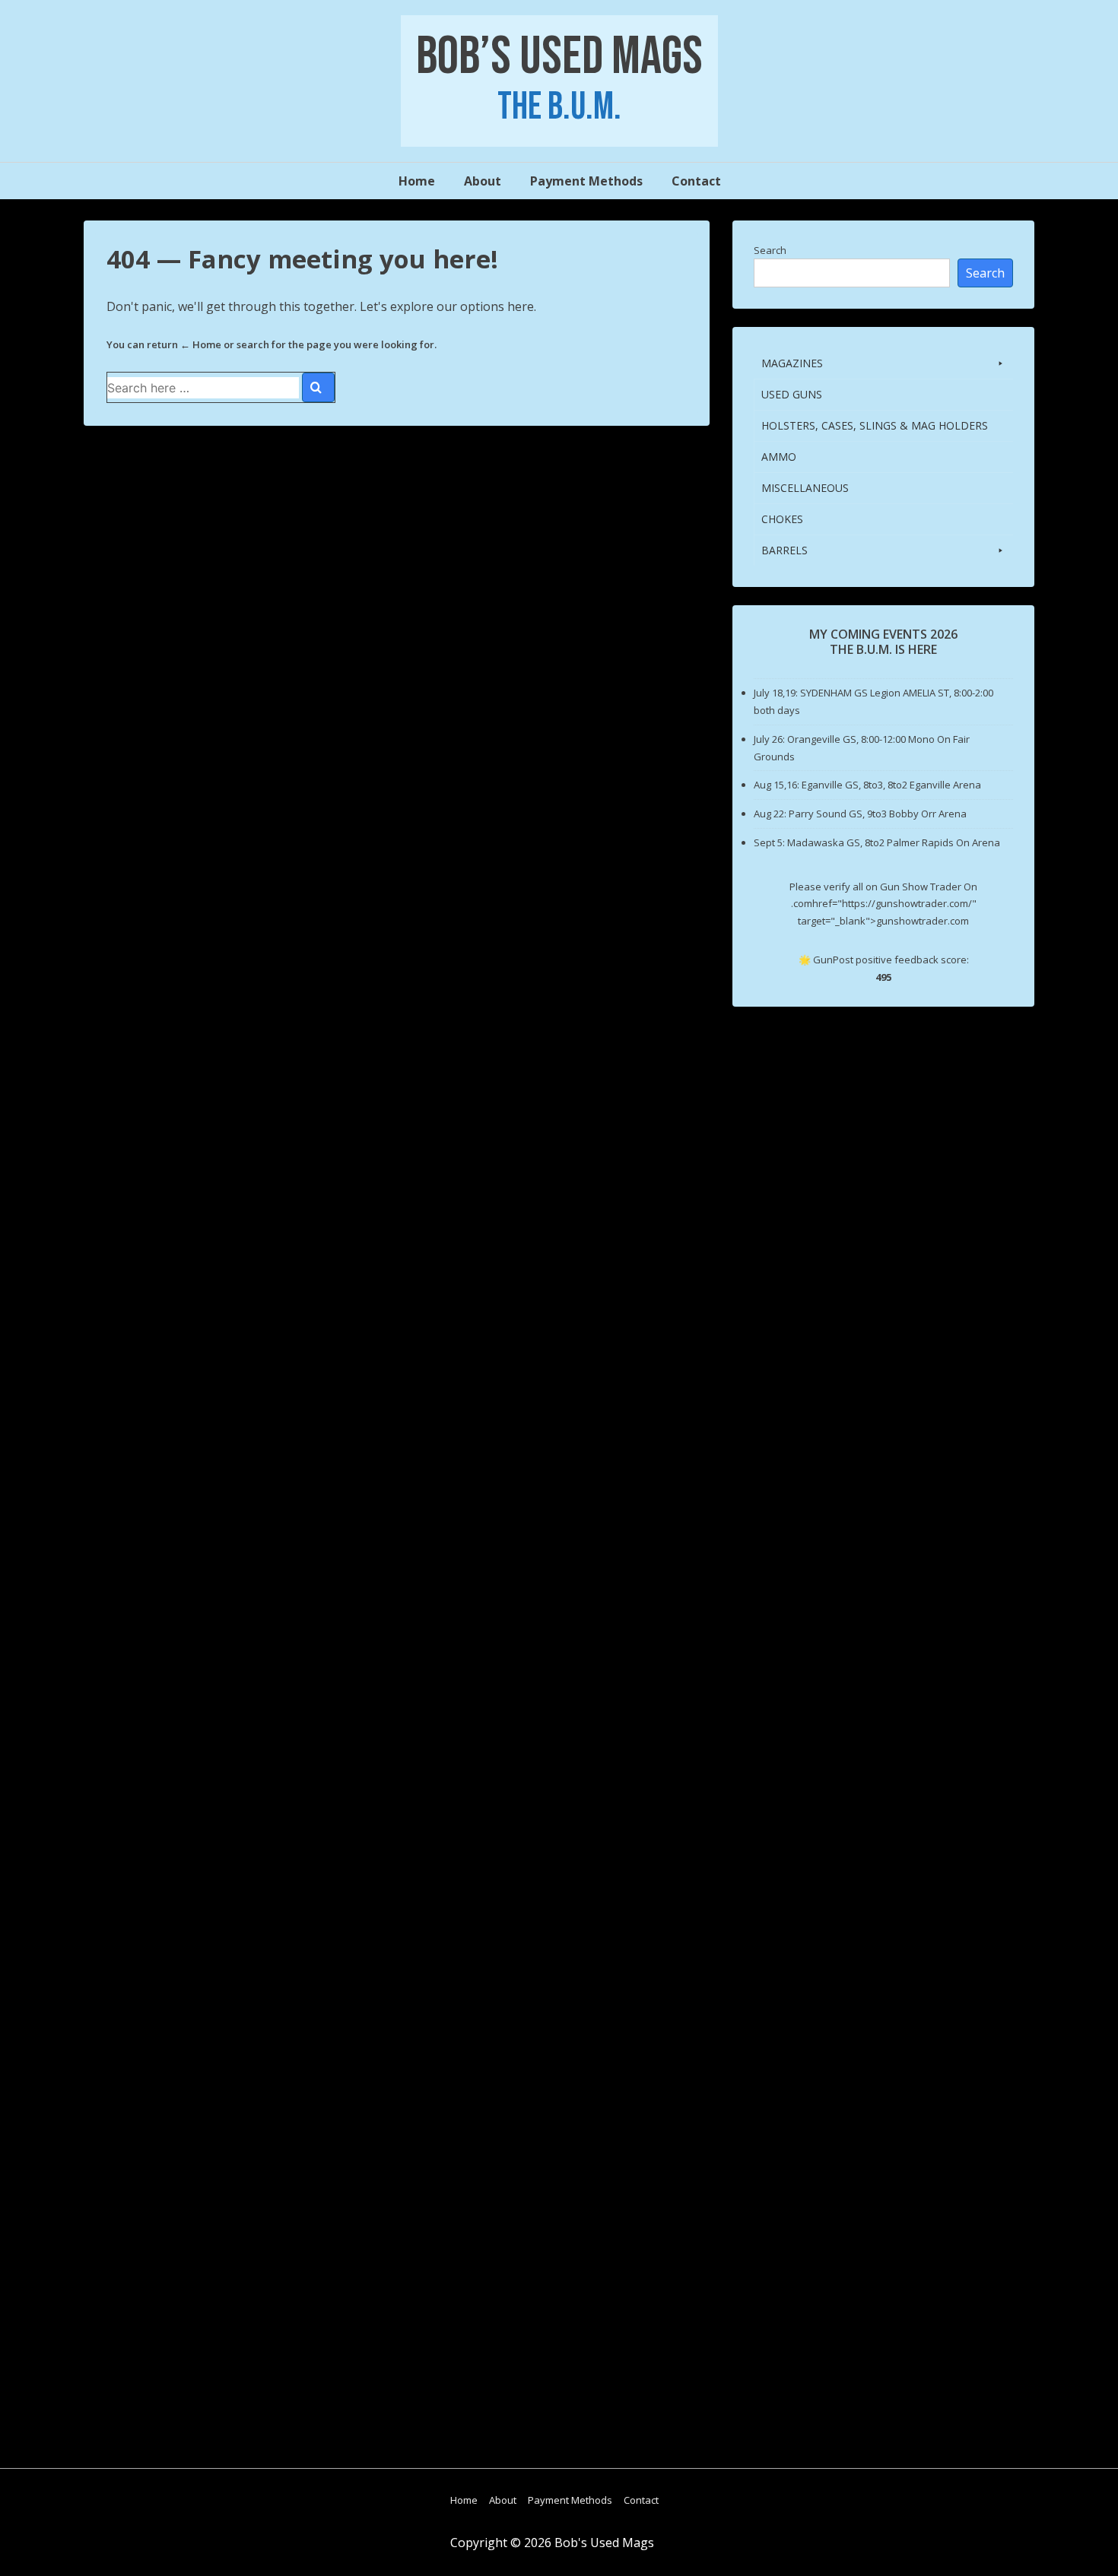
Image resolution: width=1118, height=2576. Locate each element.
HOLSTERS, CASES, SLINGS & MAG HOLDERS (875, 425)
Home (417, 181)
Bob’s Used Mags (559, 57)
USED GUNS (792, 394)
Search (770, 250)
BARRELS (785, 550)
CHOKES (782, 519)
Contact (696, 181)
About (483, 181)
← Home (201, 344)
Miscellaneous (805, 488)
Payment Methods (586, 181)
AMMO (779, 457)
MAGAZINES (792, 363)
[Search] (318, 387)
